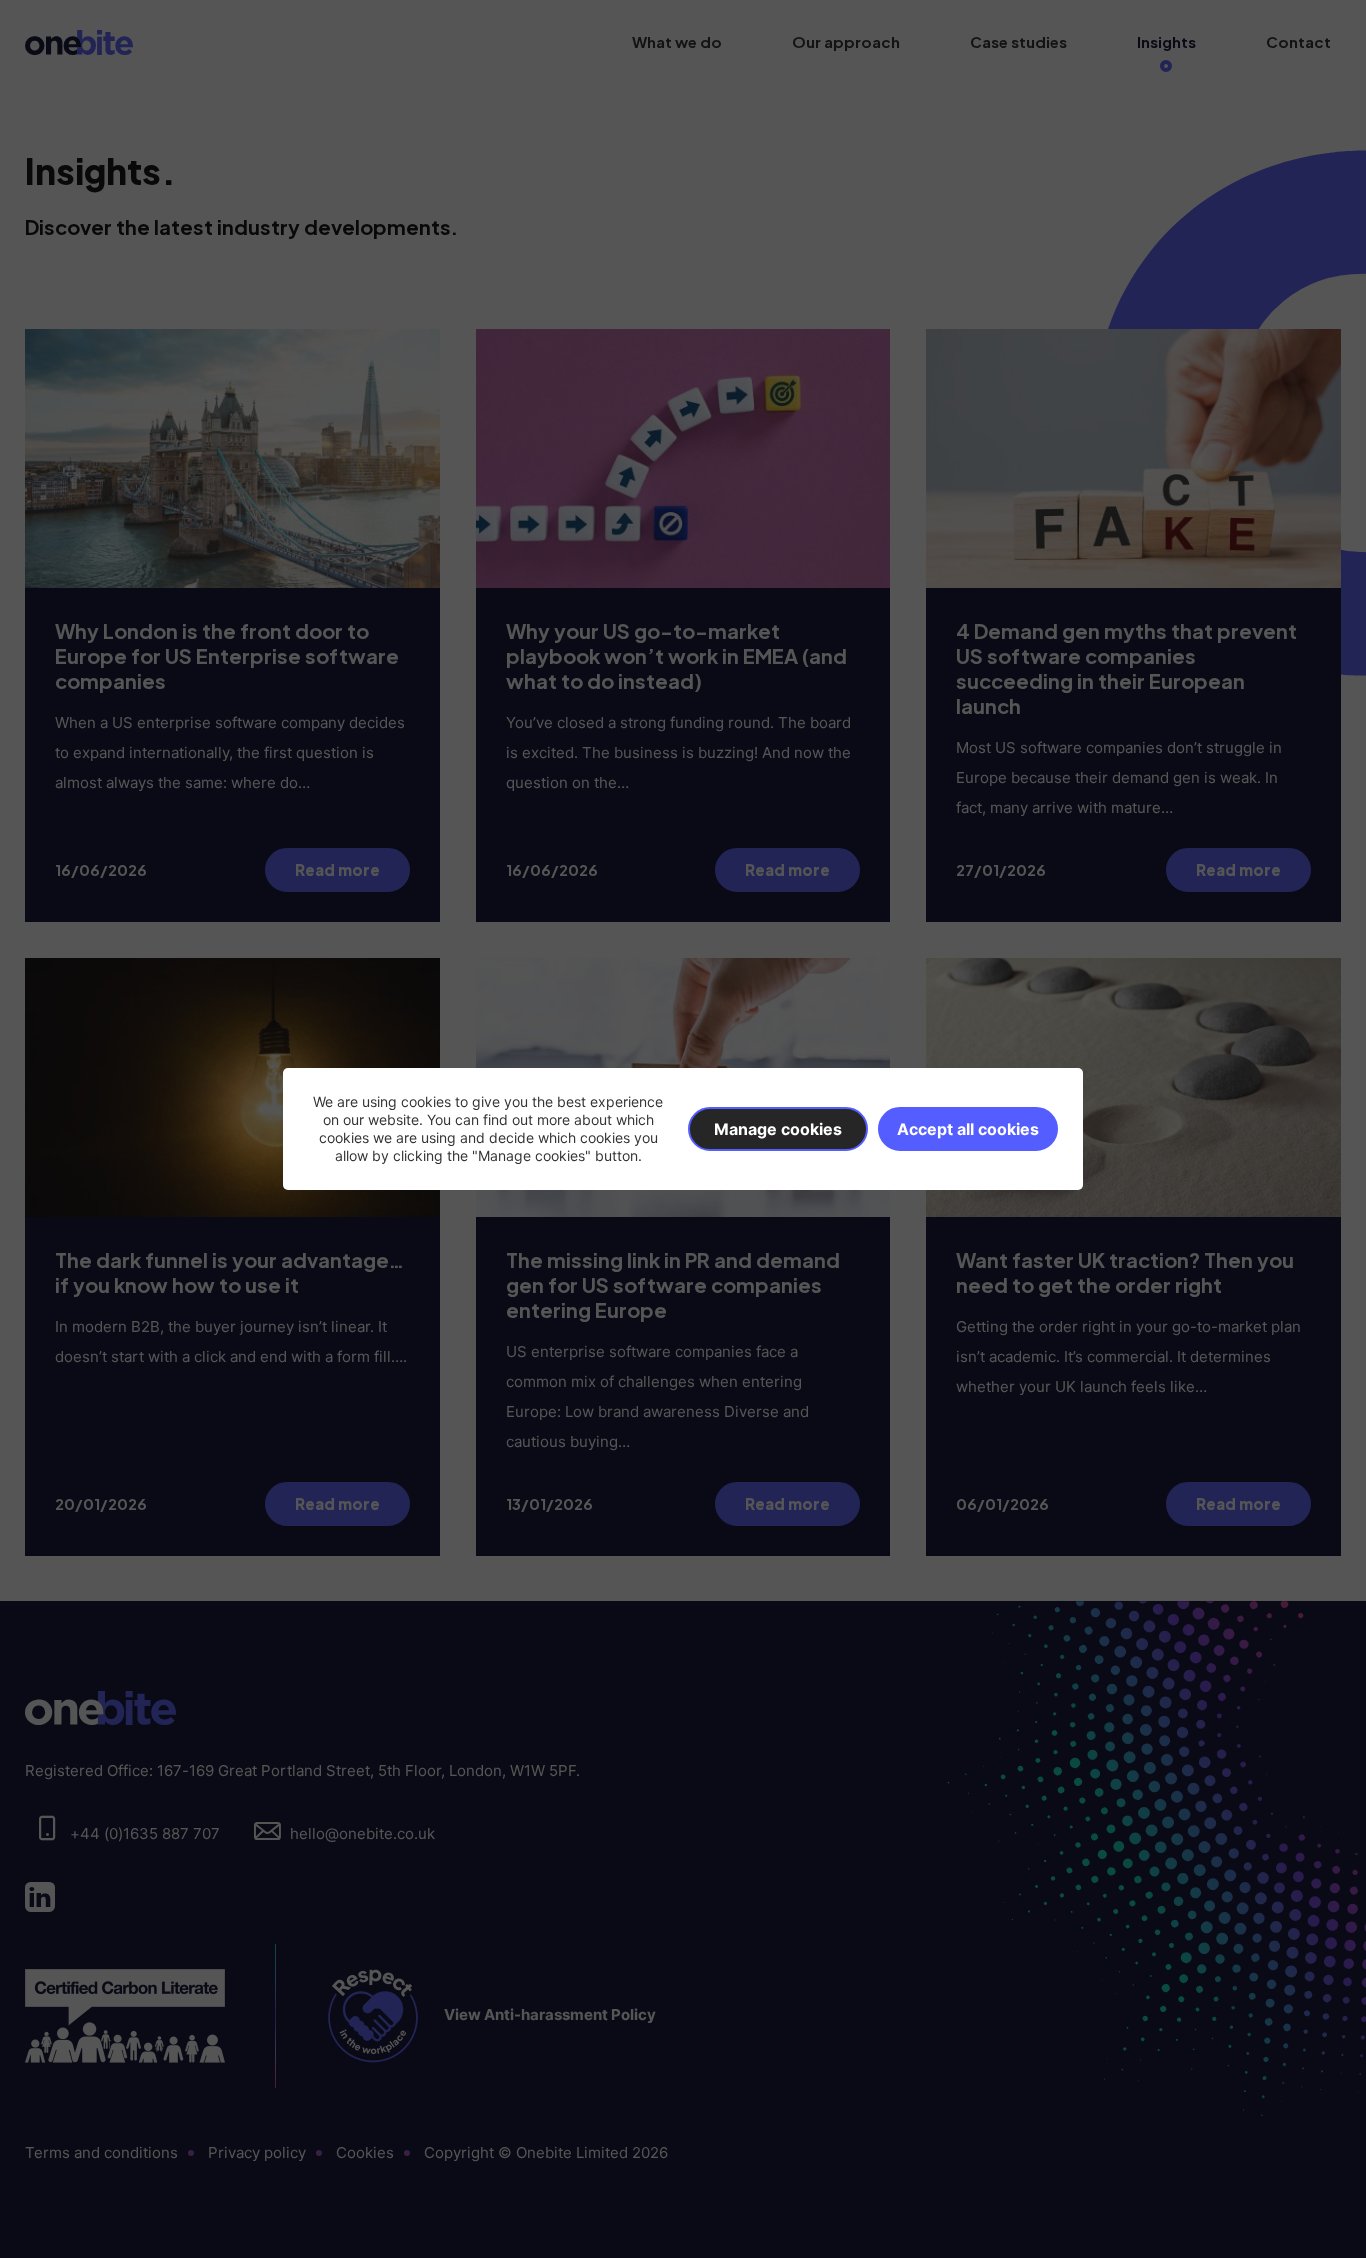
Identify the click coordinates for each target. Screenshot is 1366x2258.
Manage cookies (778, 1129)
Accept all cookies (968, 1129)
